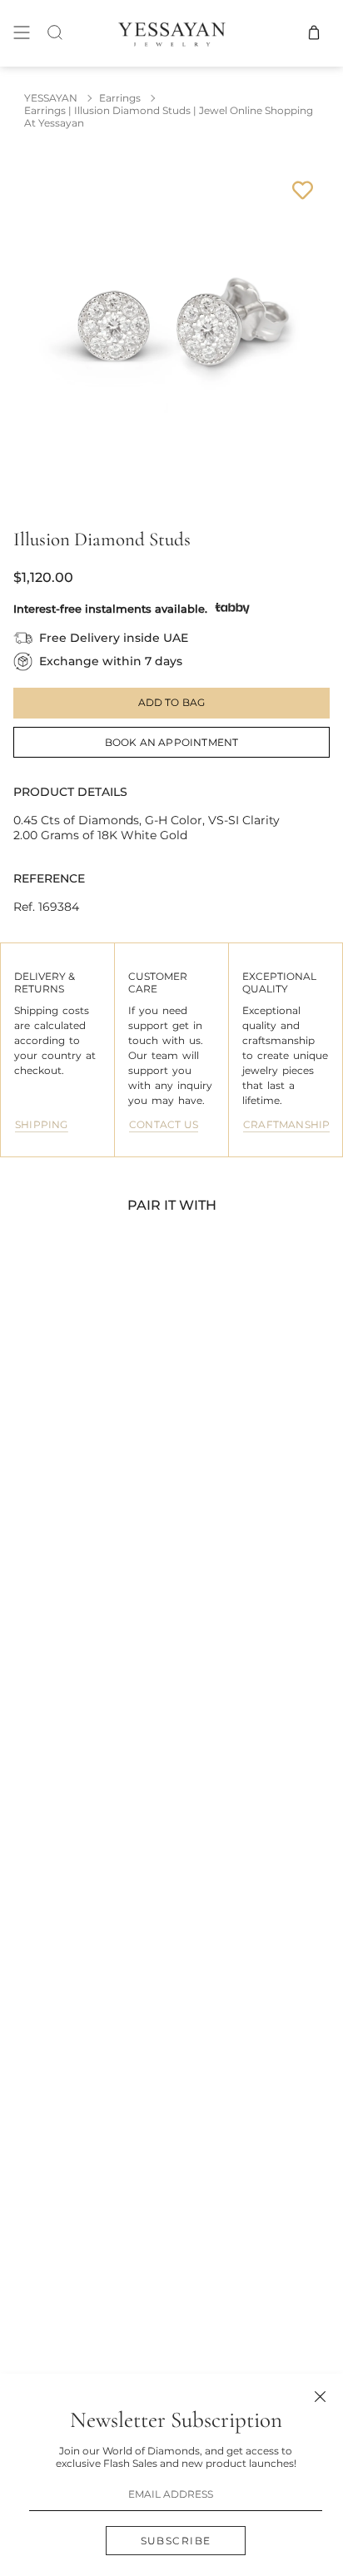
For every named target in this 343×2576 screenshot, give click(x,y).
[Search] (55, 33)
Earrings (120, 98)
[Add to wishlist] (303, 190)
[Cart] (314, 33)
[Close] (320, 2397)
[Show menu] (22, 33)
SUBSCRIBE (176, 2541)
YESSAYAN (51, 98)
